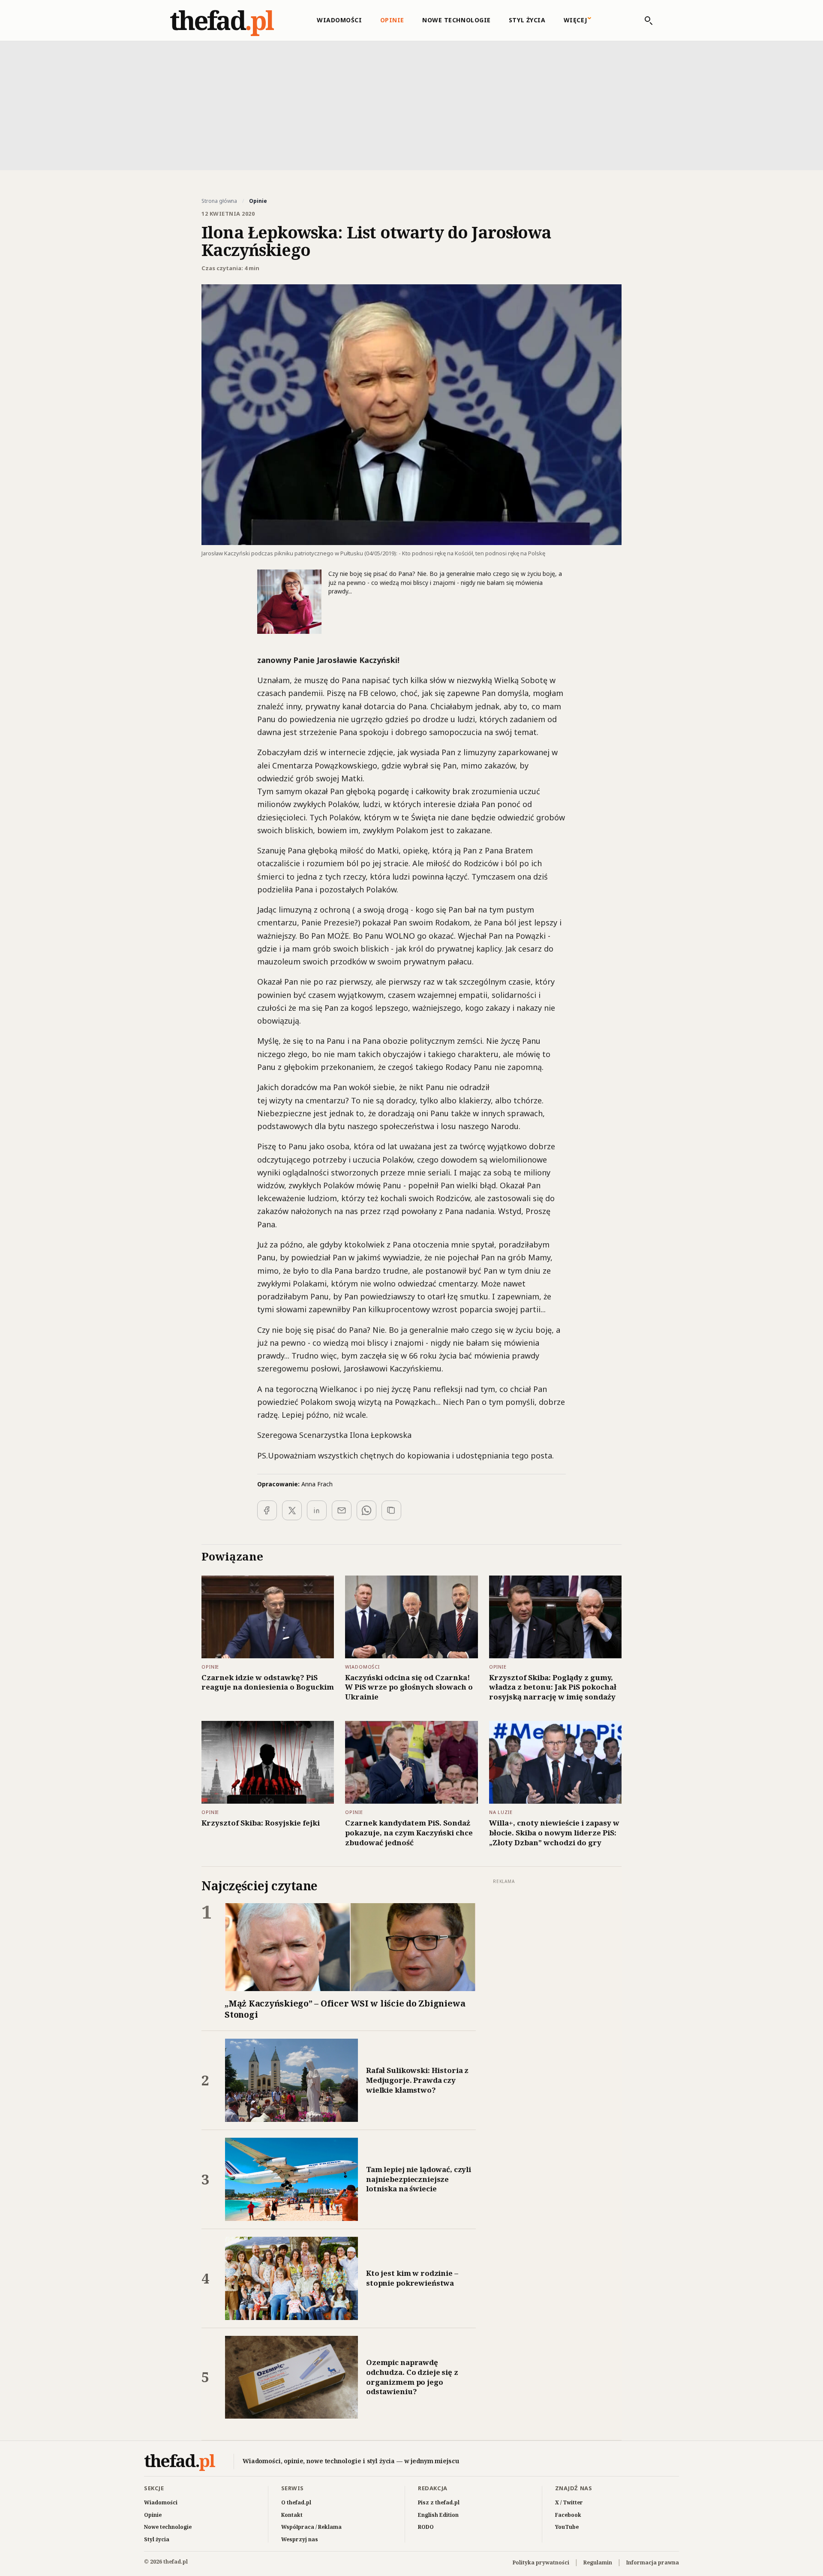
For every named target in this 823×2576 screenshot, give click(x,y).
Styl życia (527, 20)
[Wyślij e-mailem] (342, 1510)
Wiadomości (339, 20)
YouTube (567, 2527)
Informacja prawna (653, 2562)
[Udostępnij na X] (292, 1510)
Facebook (568, 2515)
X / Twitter (569, 2502)
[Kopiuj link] (391, 1510)
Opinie (392, 20)
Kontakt (292, 2515)
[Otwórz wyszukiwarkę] (644, 21)
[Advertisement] (411, 105)
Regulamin (598, 2562)
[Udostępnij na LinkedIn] (317, 1510)
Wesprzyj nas (300, 2539)
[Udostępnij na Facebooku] (267, 1510)
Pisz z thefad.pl (439, 2502)
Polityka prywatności (541, 2562)
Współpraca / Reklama (311, 2527)
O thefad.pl (296, 2502)
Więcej (575, 20)
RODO (426, 2527)
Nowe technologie (457, 20)
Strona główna (219, 201)
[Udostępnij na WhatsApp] (366, 1510)
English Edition (438, 2515)
